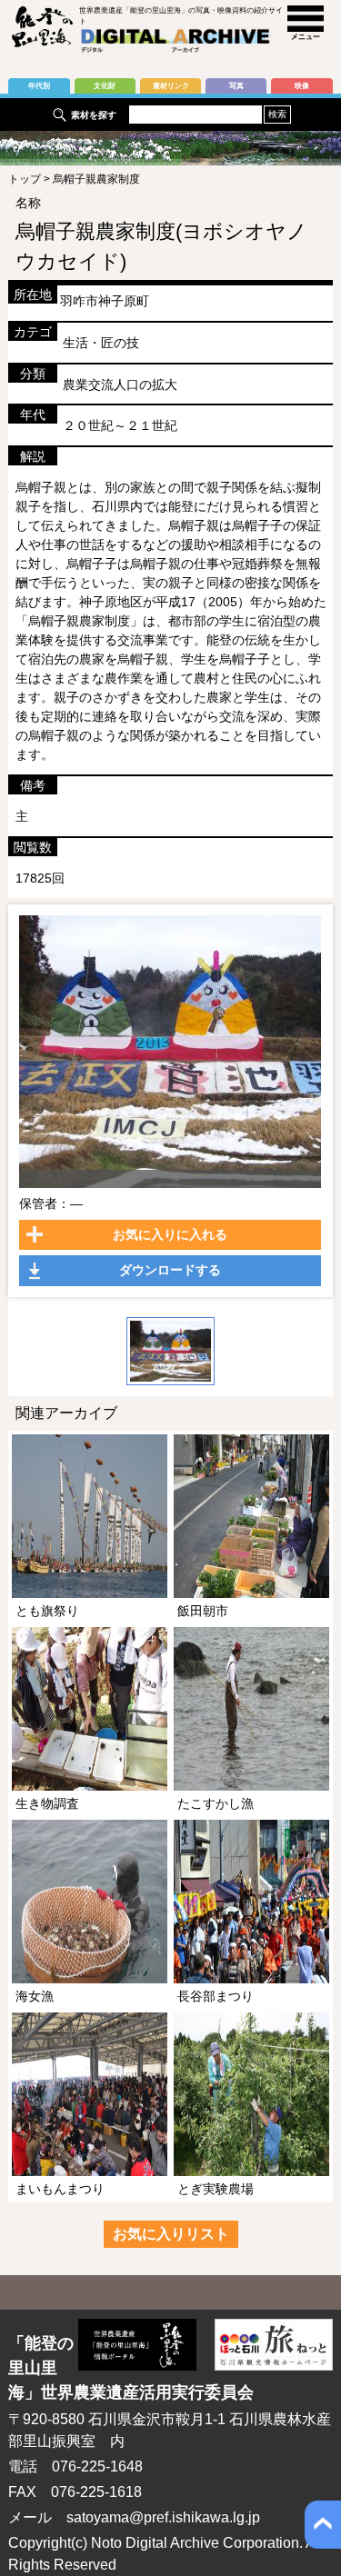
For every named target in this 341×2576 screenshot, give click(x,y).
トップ (25, 179)
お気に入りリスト (171, 2234)
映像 (302, 86)
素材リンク (171, 86)
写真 (236, 86)
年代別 (39, 86)
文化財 (105, 86)
